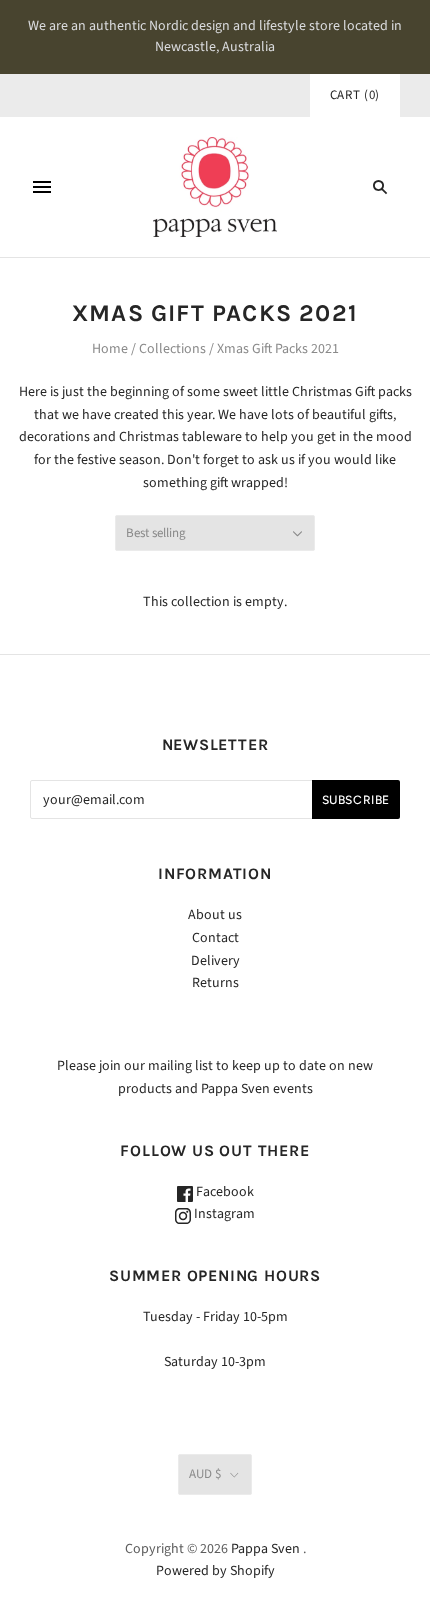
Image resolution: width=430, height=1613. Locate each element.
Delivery (215, 961)
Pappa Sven (265, 1549)
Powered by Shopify (215, 1571)
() (355, 95)
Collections (172, 349)
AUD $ (205, 1474)
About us (215, 915)
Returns (215, 983)
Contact (215, 938)
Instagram (223, 1214)
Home (110, 349)
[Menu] (42, 187)
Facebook (223, 1192)
